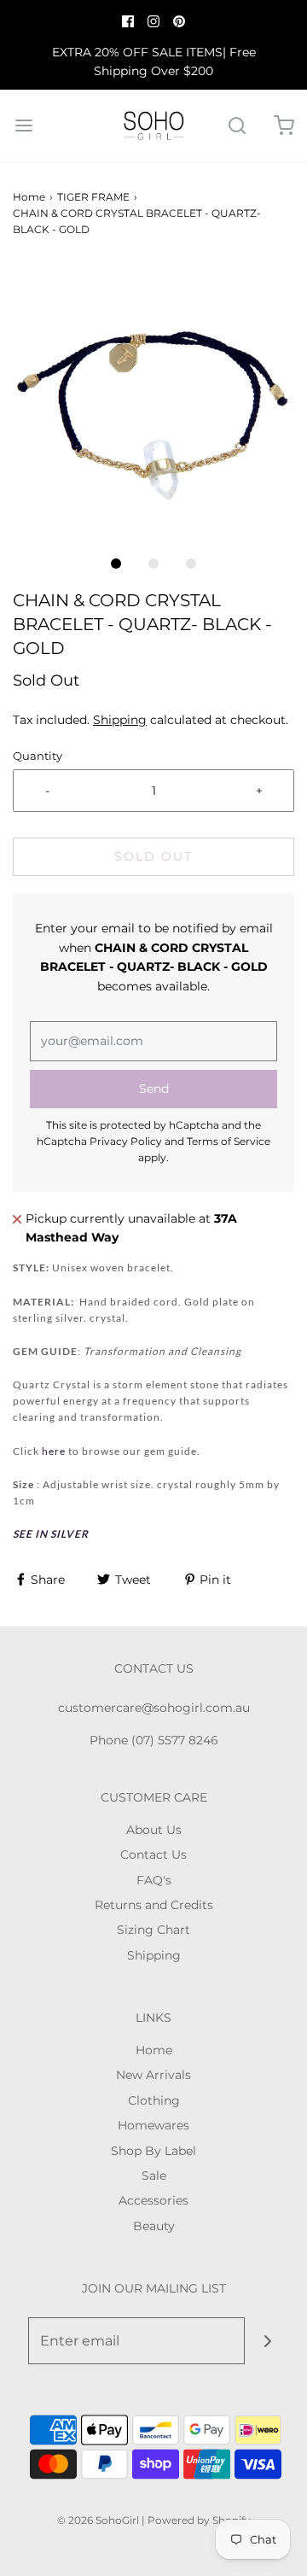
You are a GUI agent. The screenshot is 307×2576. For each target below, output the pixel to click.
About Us (154, 1830)
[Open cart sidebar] (284, 126)
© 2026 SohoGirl (98, 2520)
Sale (154, 2176)
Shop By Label (153, 2151)
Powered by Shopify (199, 2520)
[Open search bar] (237, 126)
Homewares (153, 2125)
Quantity (38, 756)
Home (29, 197)
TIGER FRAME (93, 197)
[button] (153, 404)
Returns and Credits (154, 1905)
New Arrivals (153, 2075)
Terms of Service (229, 1141)
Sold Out (153, 856)
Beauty (154, 2226)
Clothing (154, 2100)
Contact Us (153, 1855)
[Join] (268, 2341)
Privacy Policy (126, 1141)
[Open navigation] (23, 126)
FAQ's (154, 1880)
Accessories (153, 2200)
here (55, 1451)
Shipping (120, 720)
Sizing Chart (153, 1930)
